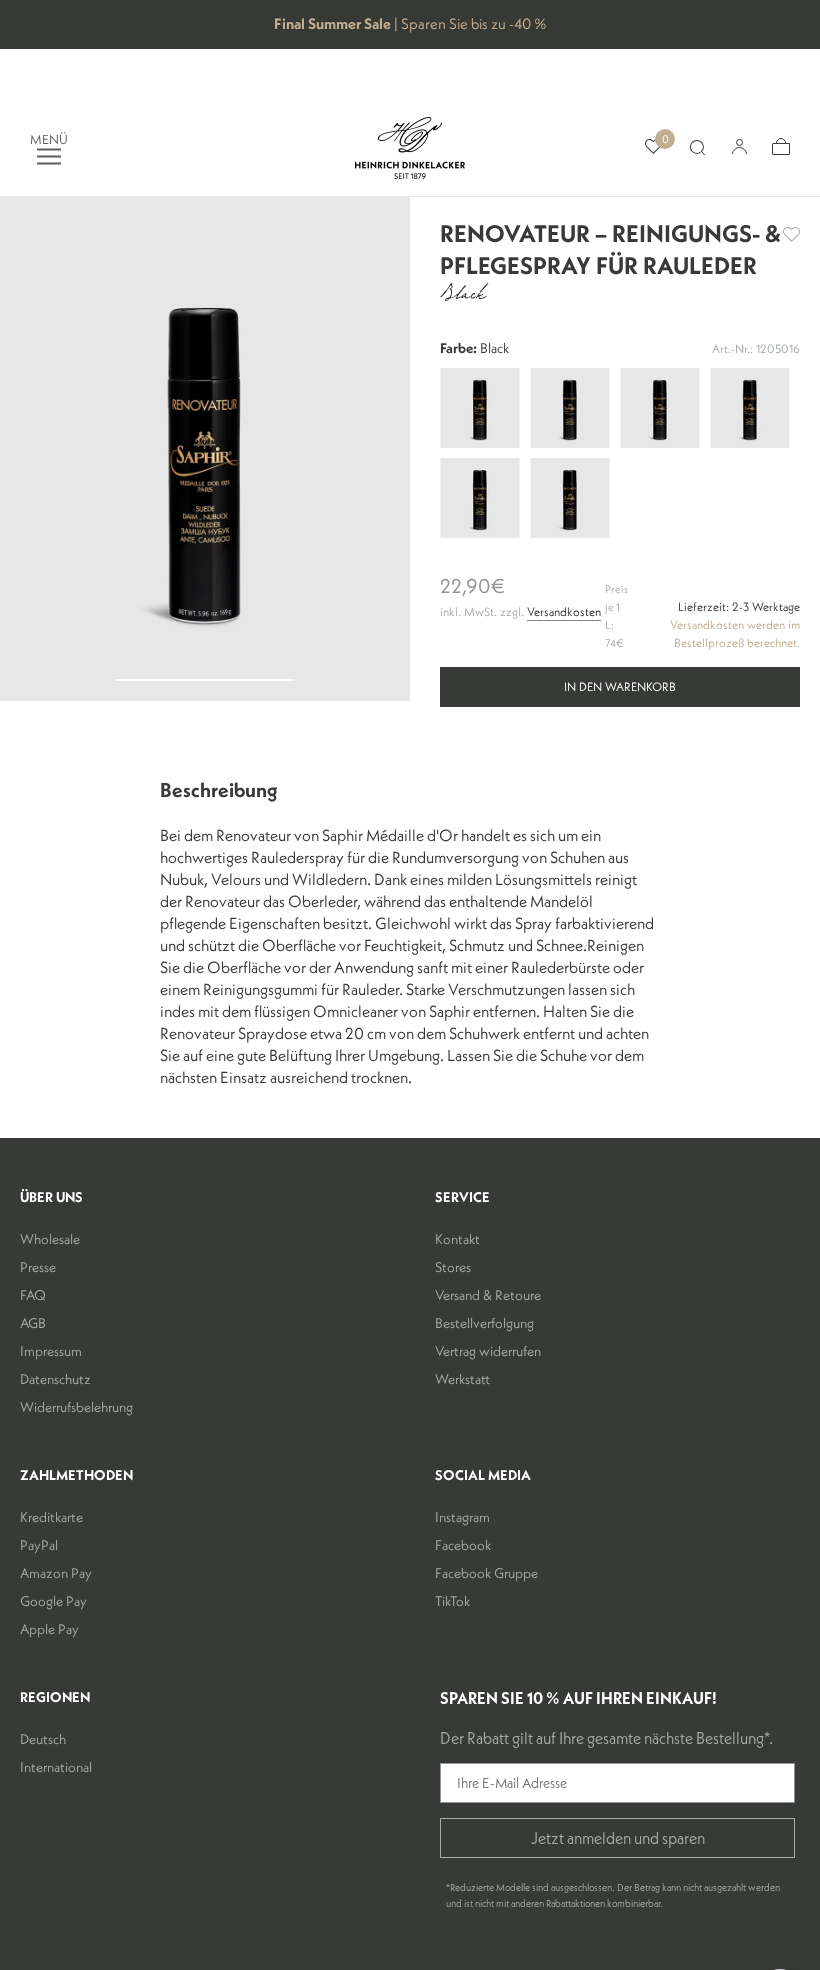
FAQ (33, 1295)
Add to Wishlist (791, 234)
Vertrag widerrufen (488, 1351)
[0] (653, 147)
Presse (38, 1267)
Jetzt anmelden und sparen (618, 1838)
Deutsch (43, 1739)
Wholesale (50, 1239)
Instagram (462, 1517)
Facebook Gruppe (486, 1573)
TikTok (452, 1601)
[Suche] (697, 148)
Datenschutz (55, 1379)
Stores (453, 1267)
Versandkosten (564, 611)
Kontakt (457, 1239)
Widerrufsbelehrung (76, 1407)
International (56, 1767)
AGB (33, 1323)
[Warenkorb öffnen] (781, 147)
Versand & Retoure (488, 1295)
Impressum (51, 1351)
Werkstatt (462, 1379)
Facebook (463, 1545)
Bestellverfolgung (484, 1323)
